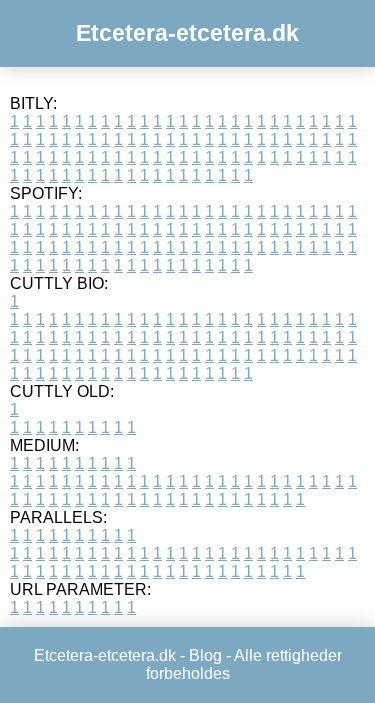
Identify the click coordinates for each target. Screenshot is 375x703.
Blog (205, 655)
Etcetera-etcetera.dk (187, 33)
